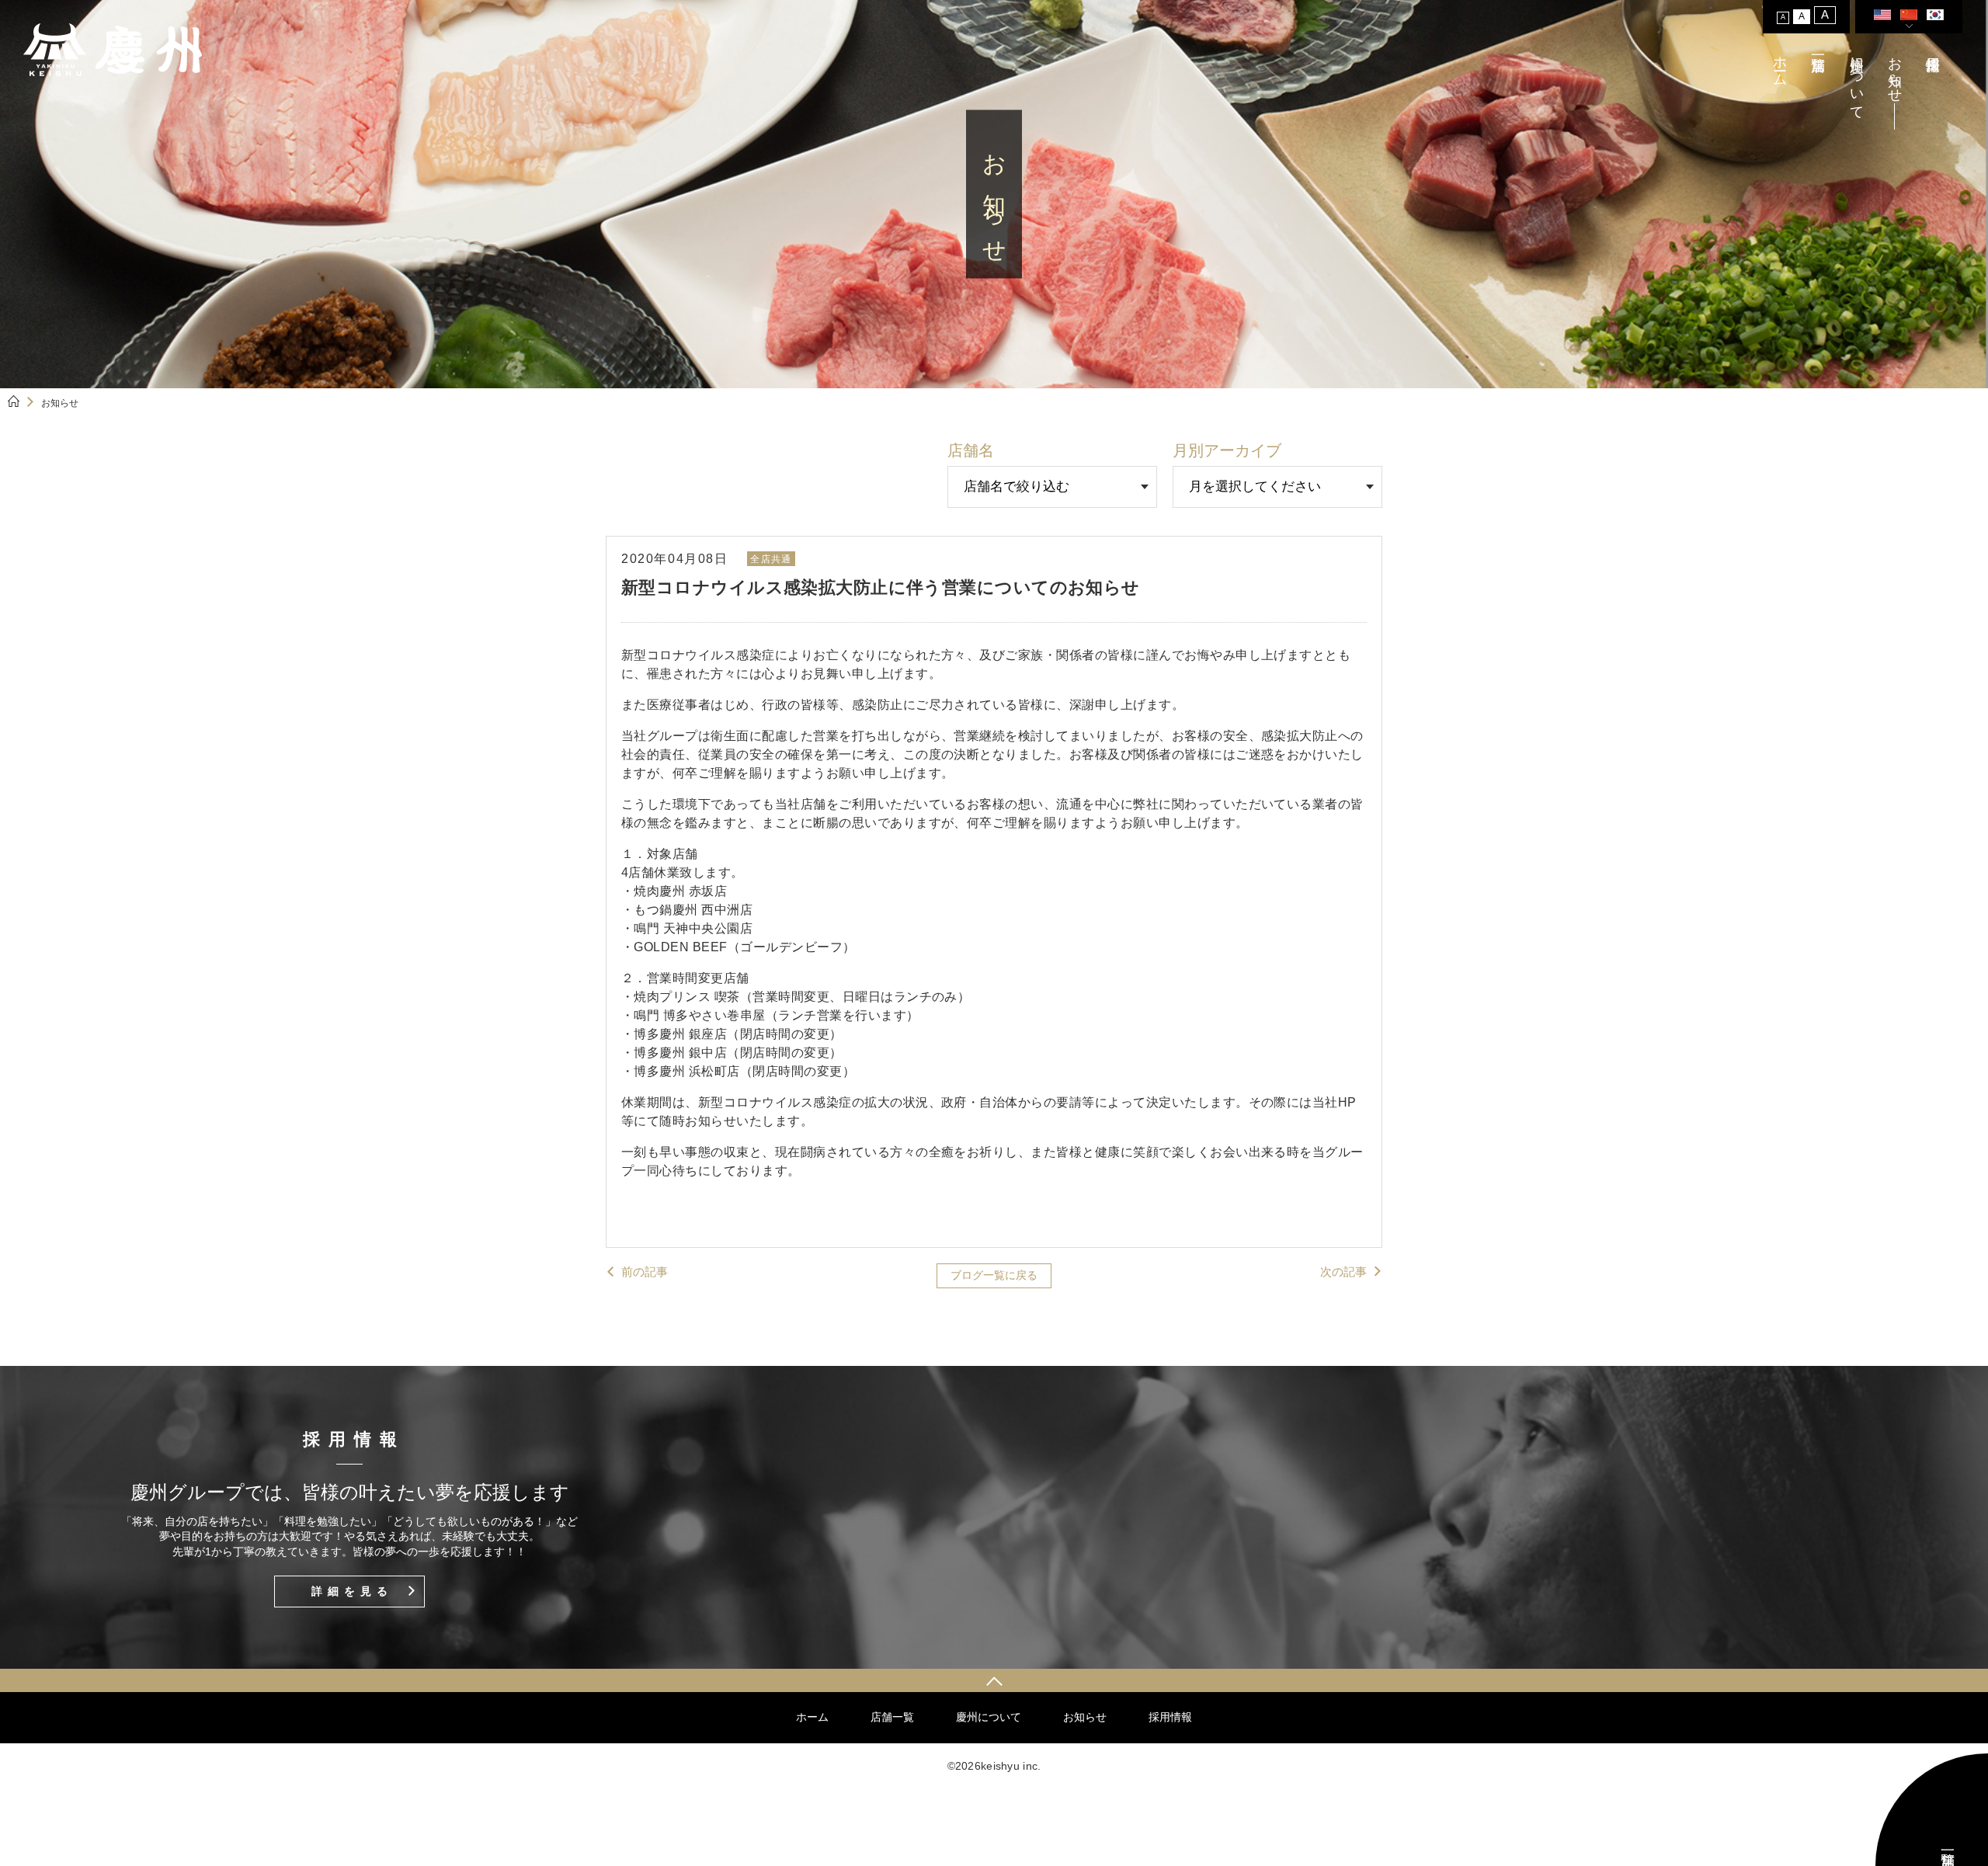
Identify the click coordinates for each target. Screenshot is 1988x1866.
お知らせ (1895, 71)
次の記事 (1343, 1272)
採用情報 (1170, 1717)
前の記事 (645, 1272)
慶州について (1857, 80)
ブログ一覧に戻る (994, 1275)
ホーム (1780, 63)
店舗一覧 (892, 1717)
